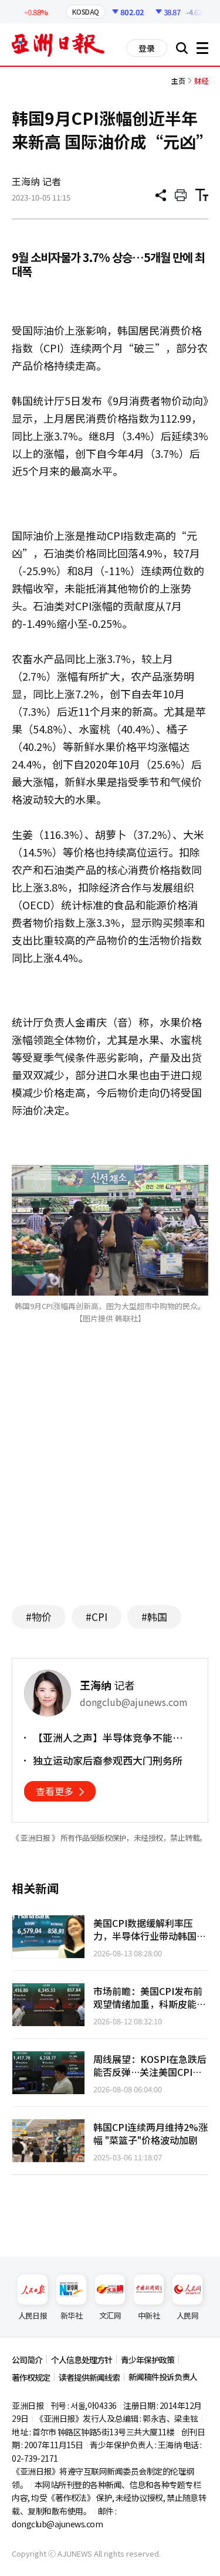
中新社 (149, 2315)
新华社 (71, 2315)
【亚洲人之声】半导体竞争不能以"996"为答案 (103, 1738)
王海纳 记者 (36, 181)
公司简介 (27, 2360)
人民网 (187, 2315)
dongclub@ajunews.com (57, 2524)
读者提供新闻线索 (89, 2377)
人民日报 (33, 2315)
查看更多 (55, 1791)
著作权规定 (31, 2377)
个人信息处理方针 (82, 2360)
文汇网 (110, 2315)
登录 (147, 48)
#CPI (97, 1617)
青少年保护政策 (148, 2360)
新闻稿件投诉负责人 (163, 2377)
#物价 (39, 1617)
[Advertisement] (110, 1482)
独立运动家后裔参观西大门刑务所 (108, 1761)
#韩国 (154, 1617)
